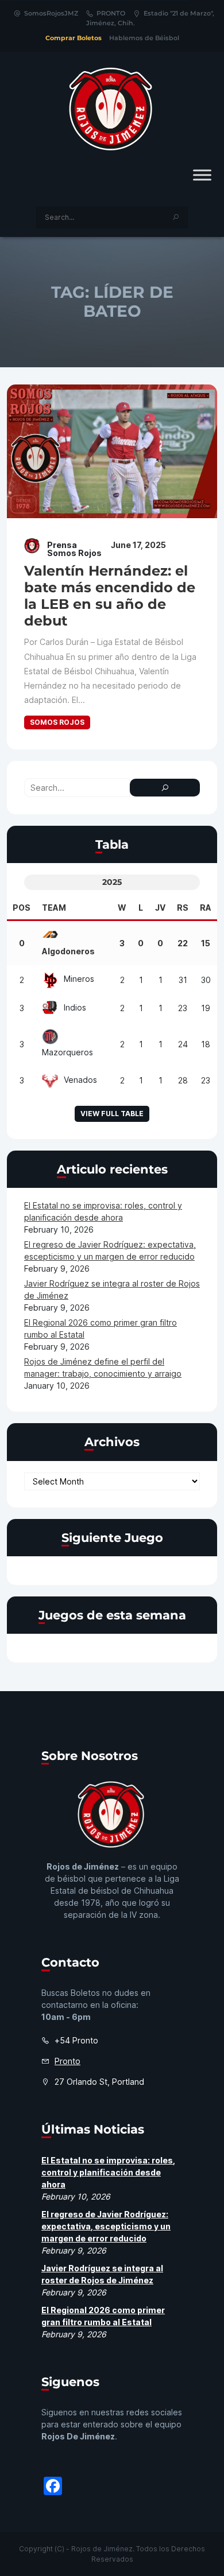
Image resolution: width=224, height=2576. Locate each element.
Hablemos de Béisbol (144, 38)
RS (183, 908)
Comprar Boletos (74, 38)
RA (206, 908)
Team (54, 908)
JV (160, 908)
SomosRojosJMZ (51, 13)
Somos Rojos (57, 722)
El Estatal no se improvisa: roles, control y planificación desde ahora (108, 2172)
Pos (22, 908)
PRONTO (111, 13)
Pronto (67, 2061)
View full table (112, 1114)
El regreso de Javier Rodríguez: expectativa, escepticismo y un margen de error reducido (106, 2226)
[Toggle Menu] (202, 175)
